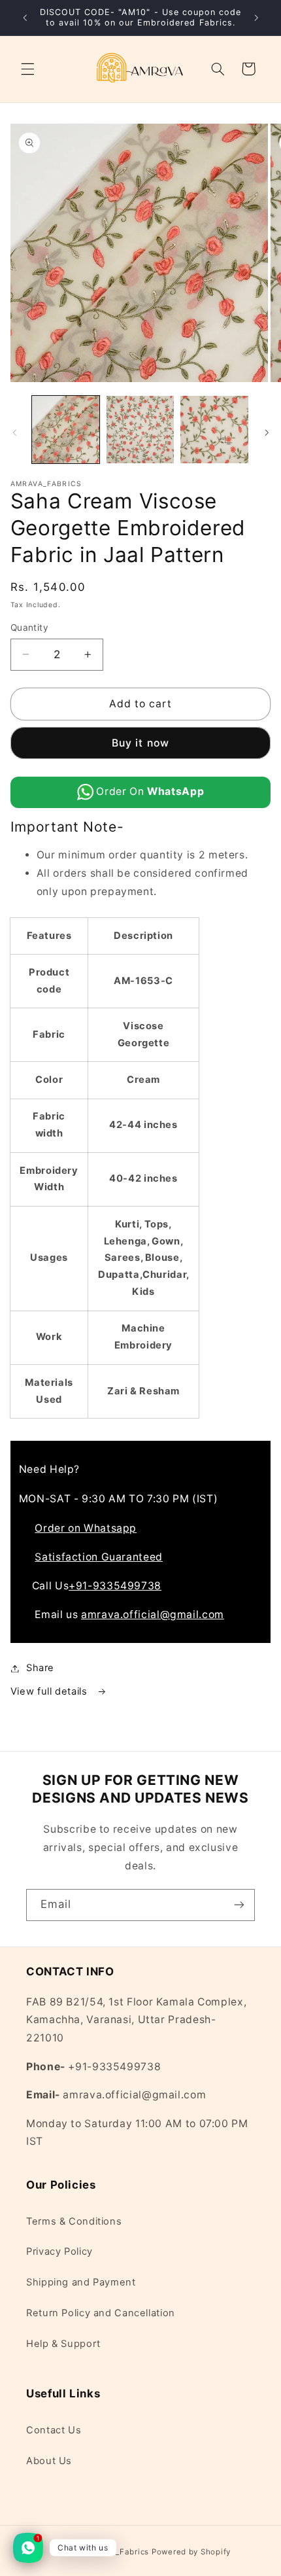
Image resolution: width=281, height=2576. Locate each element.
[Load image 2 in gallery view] (140, 430)
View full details (50, 1691)
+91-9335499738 (115, 1586)
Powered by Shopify (191, 2552)
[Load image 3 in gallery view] (214, 430)
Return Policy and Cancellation (101, 2313)
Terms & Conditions (74, 2221)
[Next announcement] (256, 18)
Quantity (29, 627)
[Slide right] (267, 432)
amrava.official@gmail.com (153, 1614)
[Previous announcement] (25, 18)
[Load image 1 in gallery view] (66, 430)
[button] (27, 69)
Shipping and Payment (81, 2282)
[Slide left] (14, 432)
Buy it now (140, 743)
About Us (49, 2461)
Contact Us (54, 2430)
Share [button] (40, 1668)
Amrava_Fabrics (117, 2552)
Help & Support (63, 2344)
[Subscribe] (239, 1905)
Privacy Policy (59, 2251)
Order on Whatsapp (86, 1528)
